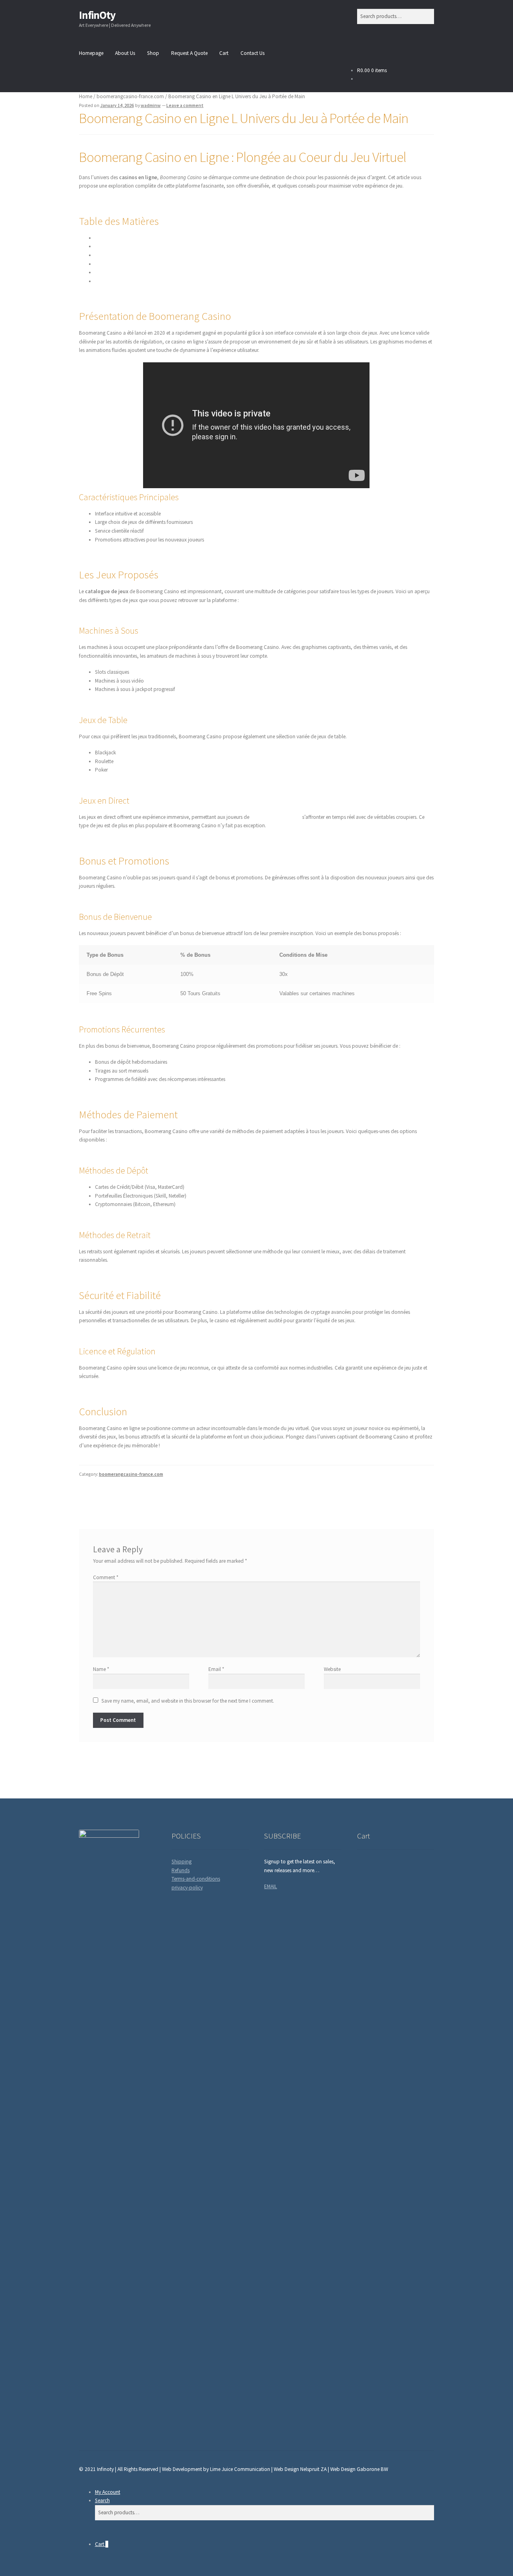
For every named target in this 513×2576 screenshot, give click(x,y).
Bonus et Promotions (118, 255)
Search (102, 2500)
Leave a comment (185, 105)
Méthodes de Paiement (120, 264)
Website (332, 1669)
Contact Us (252, 53)
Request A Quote (189, 53)
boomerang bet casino (276, 817)
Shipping (182, 1862)
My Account (108, 2492)
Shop (153, 53)
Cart (224, 53)
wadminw (151, 105)
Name (101, 1669)
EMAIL (271, 1886)
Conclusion (107, 281)
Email (216, 1669)
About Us (125, 53)
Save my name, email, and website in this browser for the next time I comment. (188, 1701)
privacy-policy (187, 1888)
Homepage (91, 53)
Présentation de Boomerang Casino (134, 238)
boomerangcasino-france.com (130, 96)
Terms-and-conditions (196, 1879)
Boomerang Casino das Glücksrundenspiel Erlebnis (378, 1497)
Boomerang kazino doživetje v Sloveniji (123, 1497)
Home (86, 96)
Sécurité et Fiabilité (115, 272)
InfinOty (97, 15)
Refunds (181, 1870)
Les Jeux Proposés (115, 246)
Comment (106, 1577)
